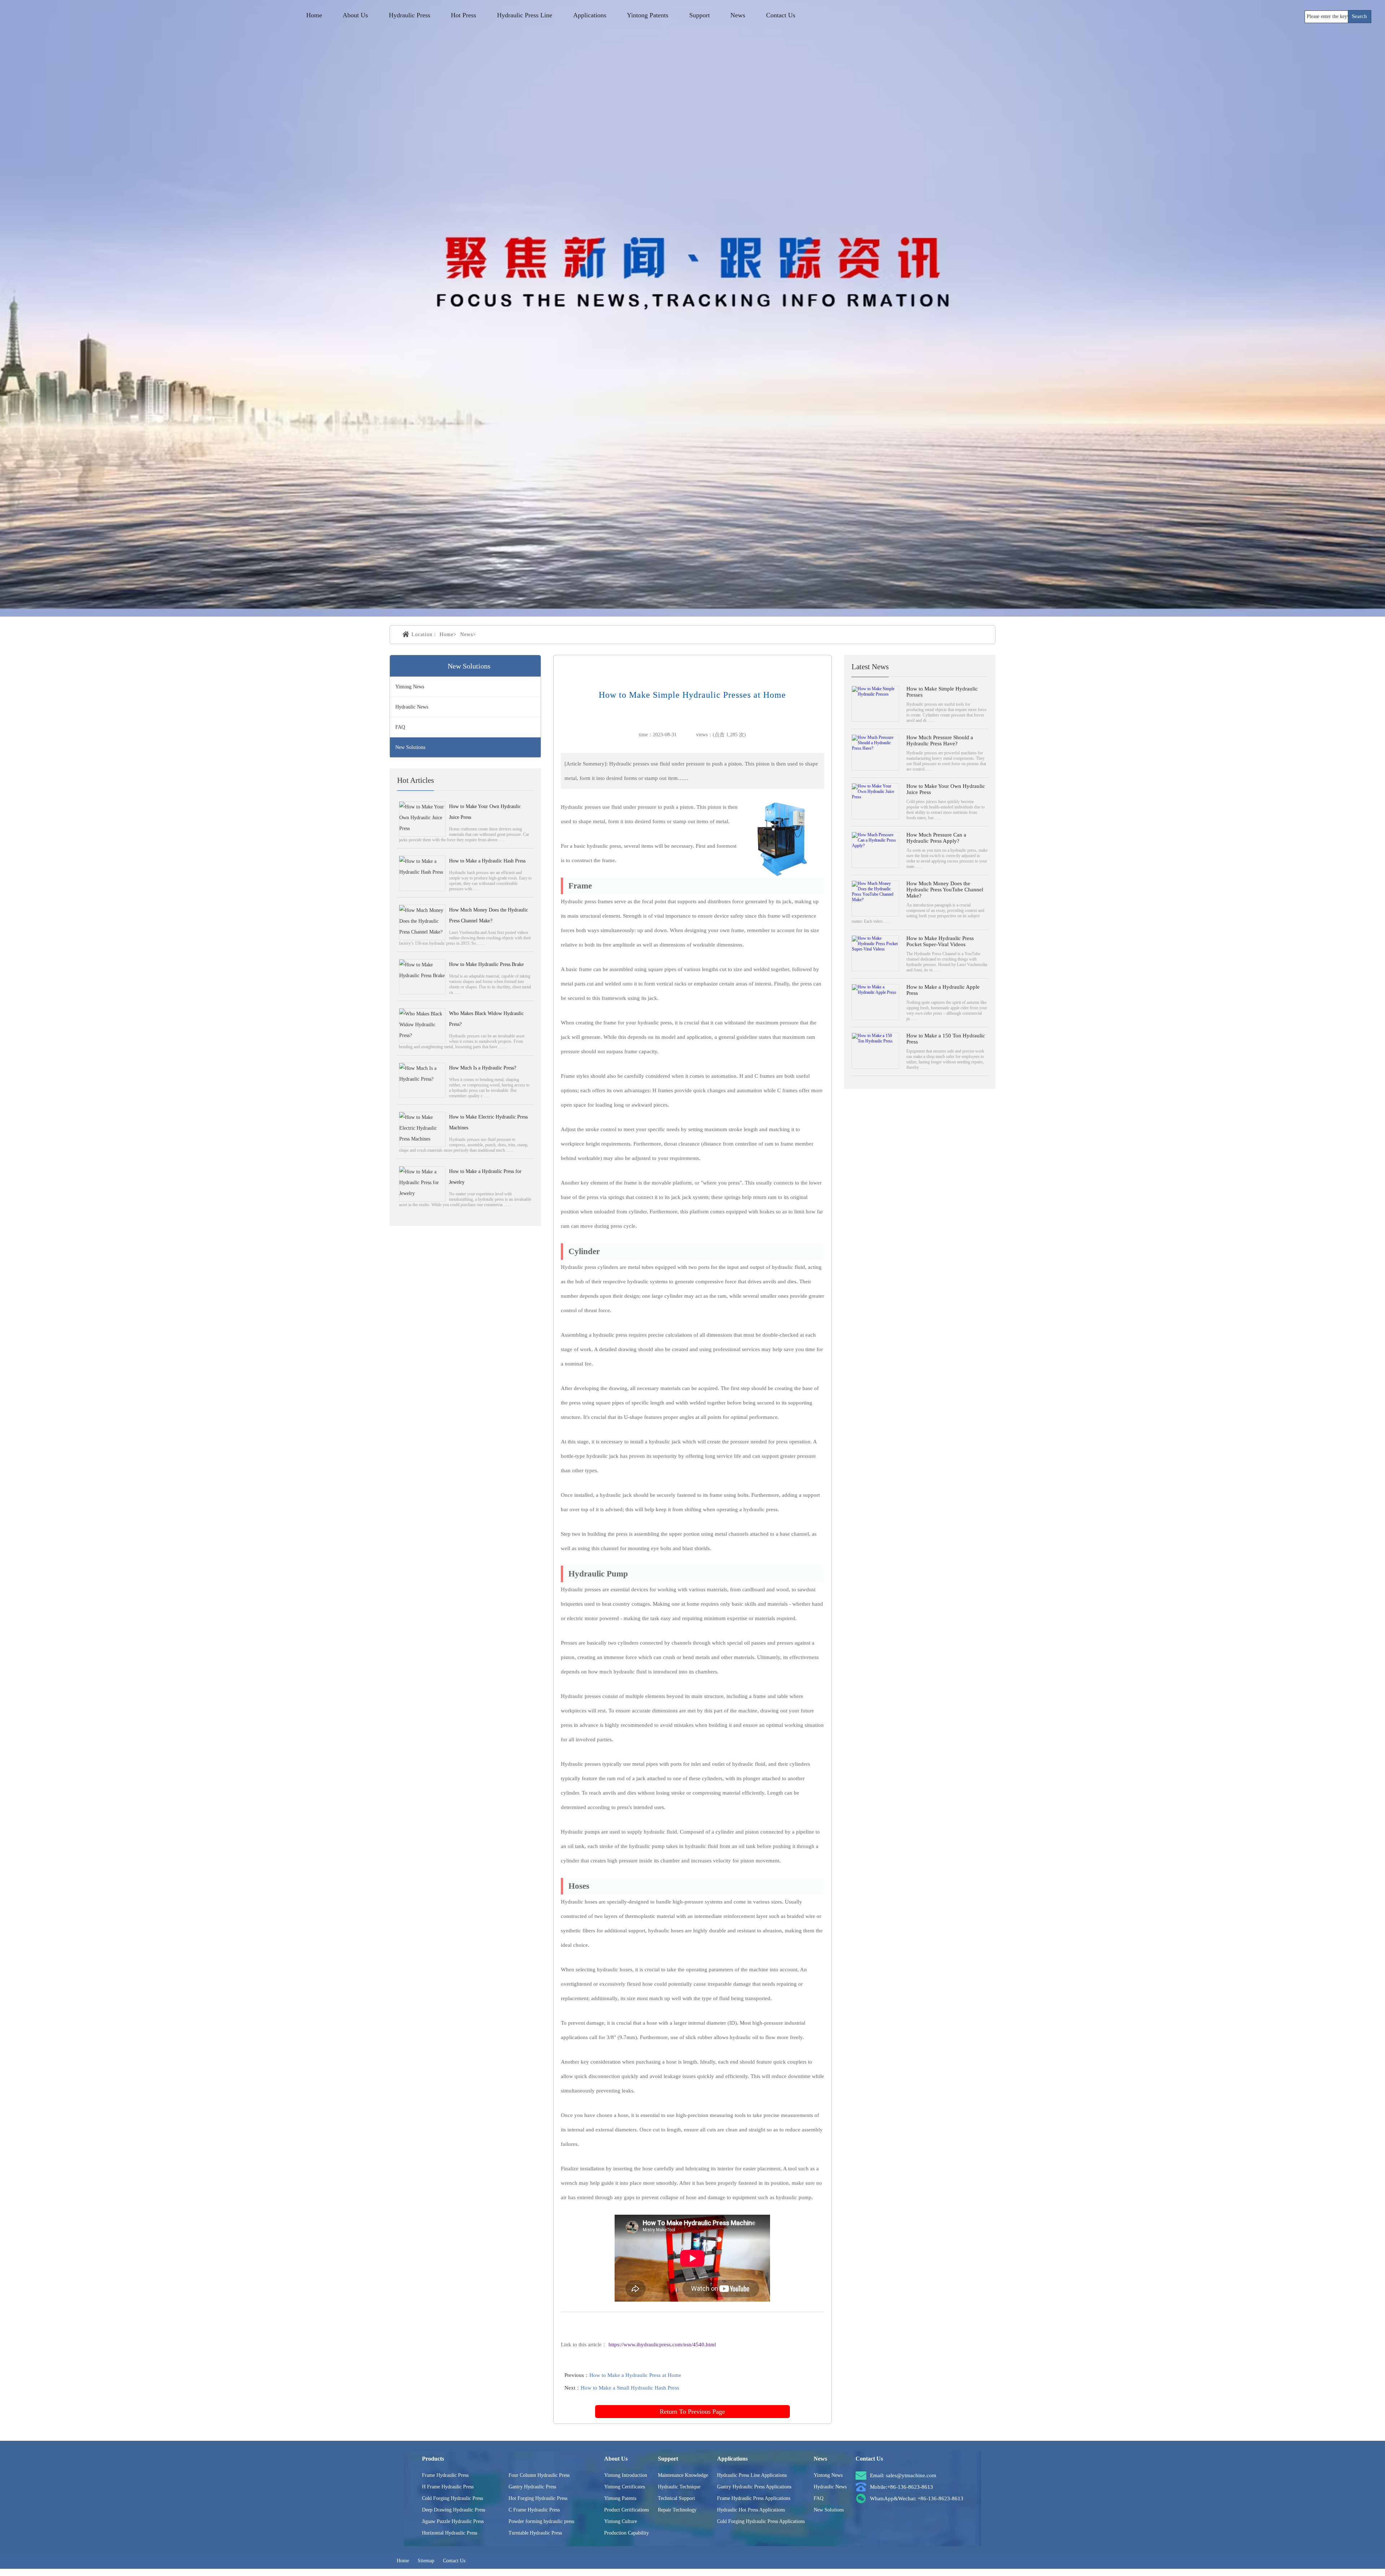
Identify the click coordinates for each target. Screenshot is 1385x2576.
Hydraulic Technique (679, 2487)
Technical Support (676, 2498)
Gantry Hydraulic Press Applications (754, 2487)
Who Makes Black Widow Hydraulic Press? (486, 1019)
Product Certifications (626, 2510)
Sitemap (426, 2561)
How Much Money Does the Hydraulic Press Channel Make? (489, 915)
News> (468, 634)
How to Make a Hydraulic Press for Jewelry (485, 1177)
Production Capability (626, 2533)
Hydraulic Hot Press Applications (751, 2510)
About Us (355, 15)
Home (314, 15)
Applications (590, 15)
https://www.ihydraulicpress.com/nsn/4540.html (662, 2345)
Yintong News (410, 687)
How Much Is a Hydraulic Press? (483, 1068)
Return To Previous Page (692, 2412)
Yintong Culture (621, 2521)
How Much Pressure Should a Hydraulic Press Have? (940, 740)
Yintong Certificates (625, 2487)
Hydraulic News (412, 707)
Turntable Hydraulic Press (535, 2533)
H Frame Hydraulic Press (448, 2487)
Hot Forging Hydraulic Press (538, 2498)
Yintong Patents (648, 15)
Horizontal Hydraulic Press (450, 2533)
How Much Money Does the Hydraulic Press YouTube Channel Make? (945, 890)
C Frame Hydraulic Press (534, 2510)
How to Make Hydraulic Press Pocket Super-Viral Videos (940, 941)
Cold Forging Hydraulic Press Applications (761, 2521)
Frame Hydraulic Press (445, 2475)
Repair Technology (677, 2510)
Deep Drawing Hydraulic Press (454, 2510)
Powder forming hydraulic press (541, 2521)
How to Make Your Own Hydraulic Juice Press (485, 812)
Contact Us (781, 15)
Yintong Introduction (626, 2475)
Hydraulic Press (410, 15)
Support (700, 15)
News (738, 15)
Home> (448, 634)
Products (433, 2459)
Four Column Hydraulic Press (539, 2475)
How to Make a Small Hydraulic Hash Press (630, 2388)
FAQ (400, 727)
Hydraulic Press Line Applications (752, 2475)
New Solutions (410, 747)
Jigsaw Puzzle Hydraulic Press (453, 2521)
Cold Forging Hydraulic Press (452, 2498)
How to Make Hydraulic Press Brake (486, 964)
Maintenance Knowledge (683, 2475)
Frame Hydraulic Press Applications (754, 2498)
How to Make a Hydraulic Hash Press (487, 861)
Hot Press (463, 15)
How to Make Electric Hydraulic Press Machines (488, 1122)
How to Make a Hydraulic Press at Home (635, 2375)
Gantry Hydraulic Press (532, 2487)
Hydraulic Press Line (525, 15)
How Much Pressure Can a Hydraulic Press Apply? (936, 838)
